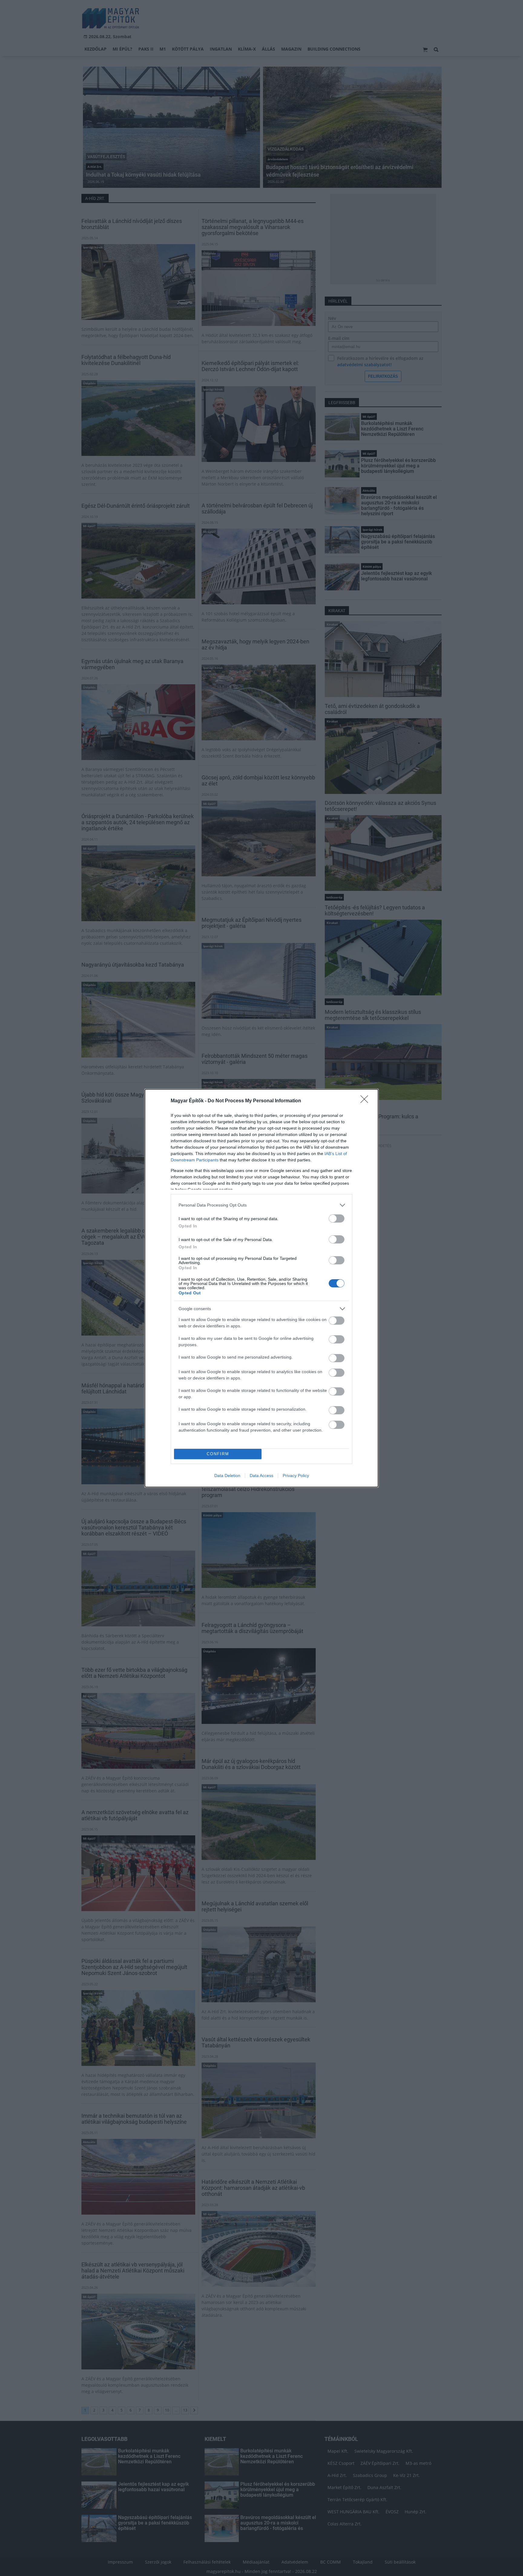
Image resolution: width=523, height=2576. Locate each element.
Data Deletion (227, 1476)
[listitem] (261, 1205)
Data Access (261, 1476)
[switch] (337, 1218)
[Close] (366, 1101)
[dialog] (261, 1288)
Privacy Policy (296, 1476)
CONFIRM (218, 1454)
